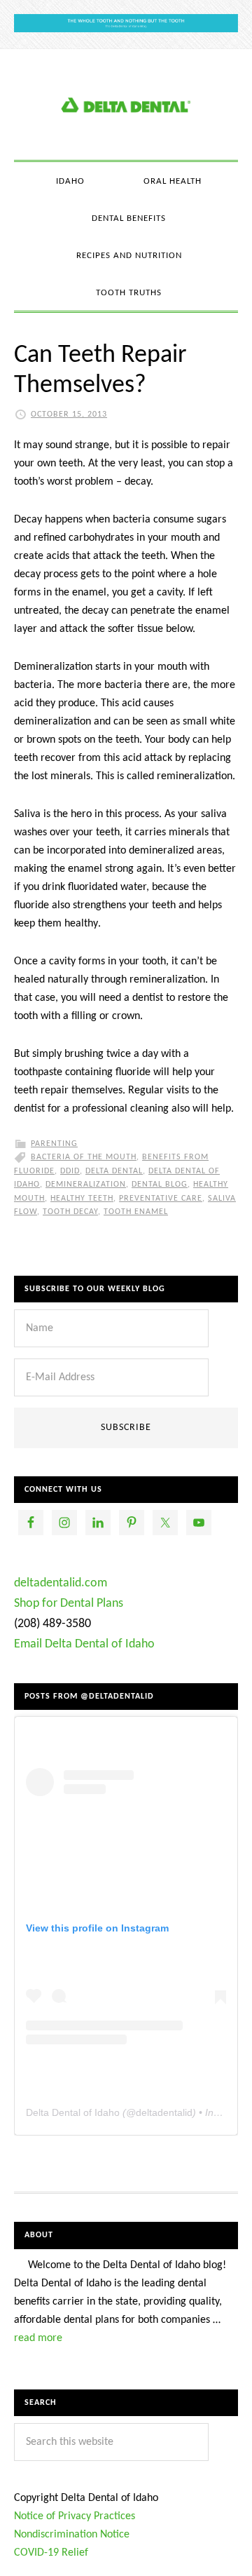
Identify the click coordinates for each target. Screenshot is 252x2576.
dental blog (160, 1185)
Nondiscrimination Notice (72, 2535)
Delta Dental (114, 1171)
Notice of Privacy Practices (75, 2516)
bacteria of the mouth (84, 1157)
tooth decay (70, 1212)
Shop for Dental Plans (69, 1604)
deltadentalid (164, 2112)
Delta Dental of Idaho (73, 2112)
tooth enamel (136, 1212)
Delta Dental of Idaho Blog (126, 104)
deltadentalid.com (61, 1583)
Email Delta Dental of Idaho (84, 1644)
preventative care (161, 1199)
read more (38, 2338)
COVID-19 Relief (51, 2553)
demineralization (86, 1185)
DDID (70, 1171)
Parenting (54, 1144)
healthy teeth (82, 1199)
